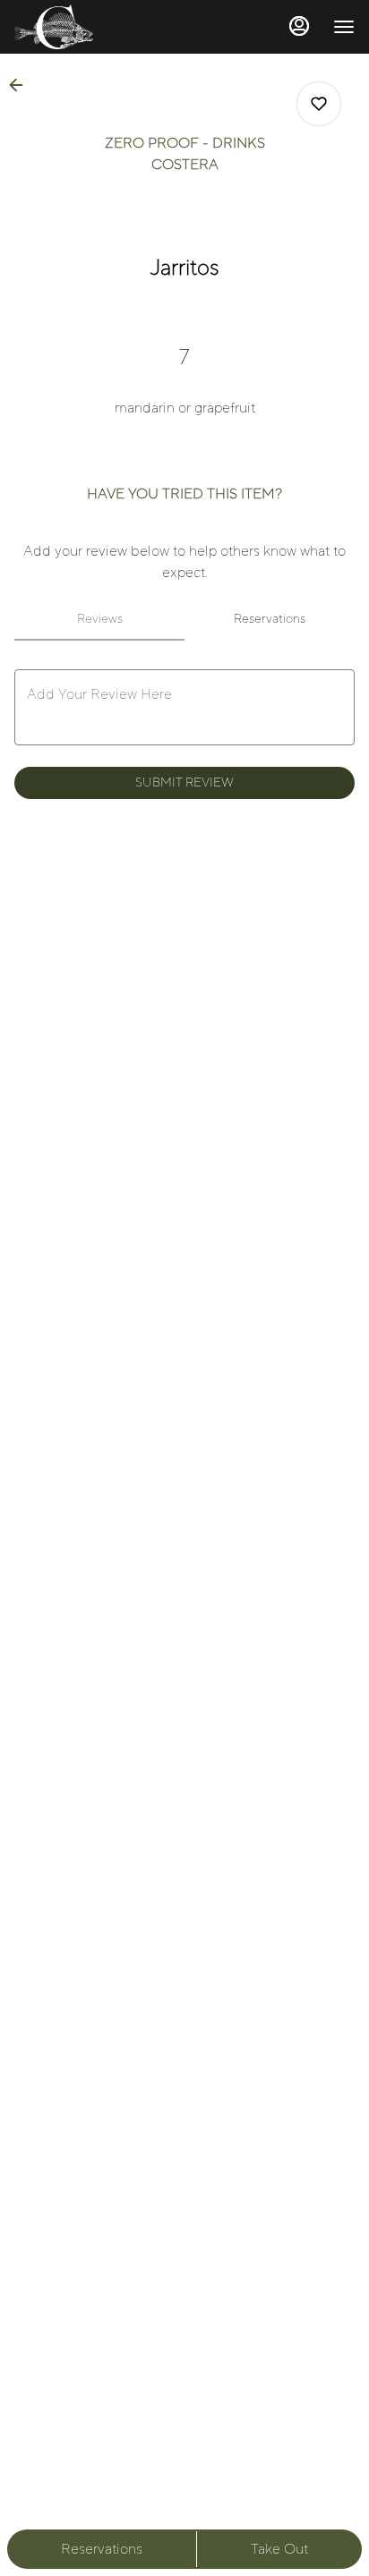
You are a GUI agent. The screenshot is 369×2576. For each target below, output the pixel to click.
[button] (21, 85)
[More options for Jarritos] (319, 104)
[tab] (99, 619)
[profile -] (299, 26)
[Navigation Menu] (344, 27)
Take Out (279, 2549)
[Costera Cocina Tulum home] (95, 27)
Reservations (102, 2549)
